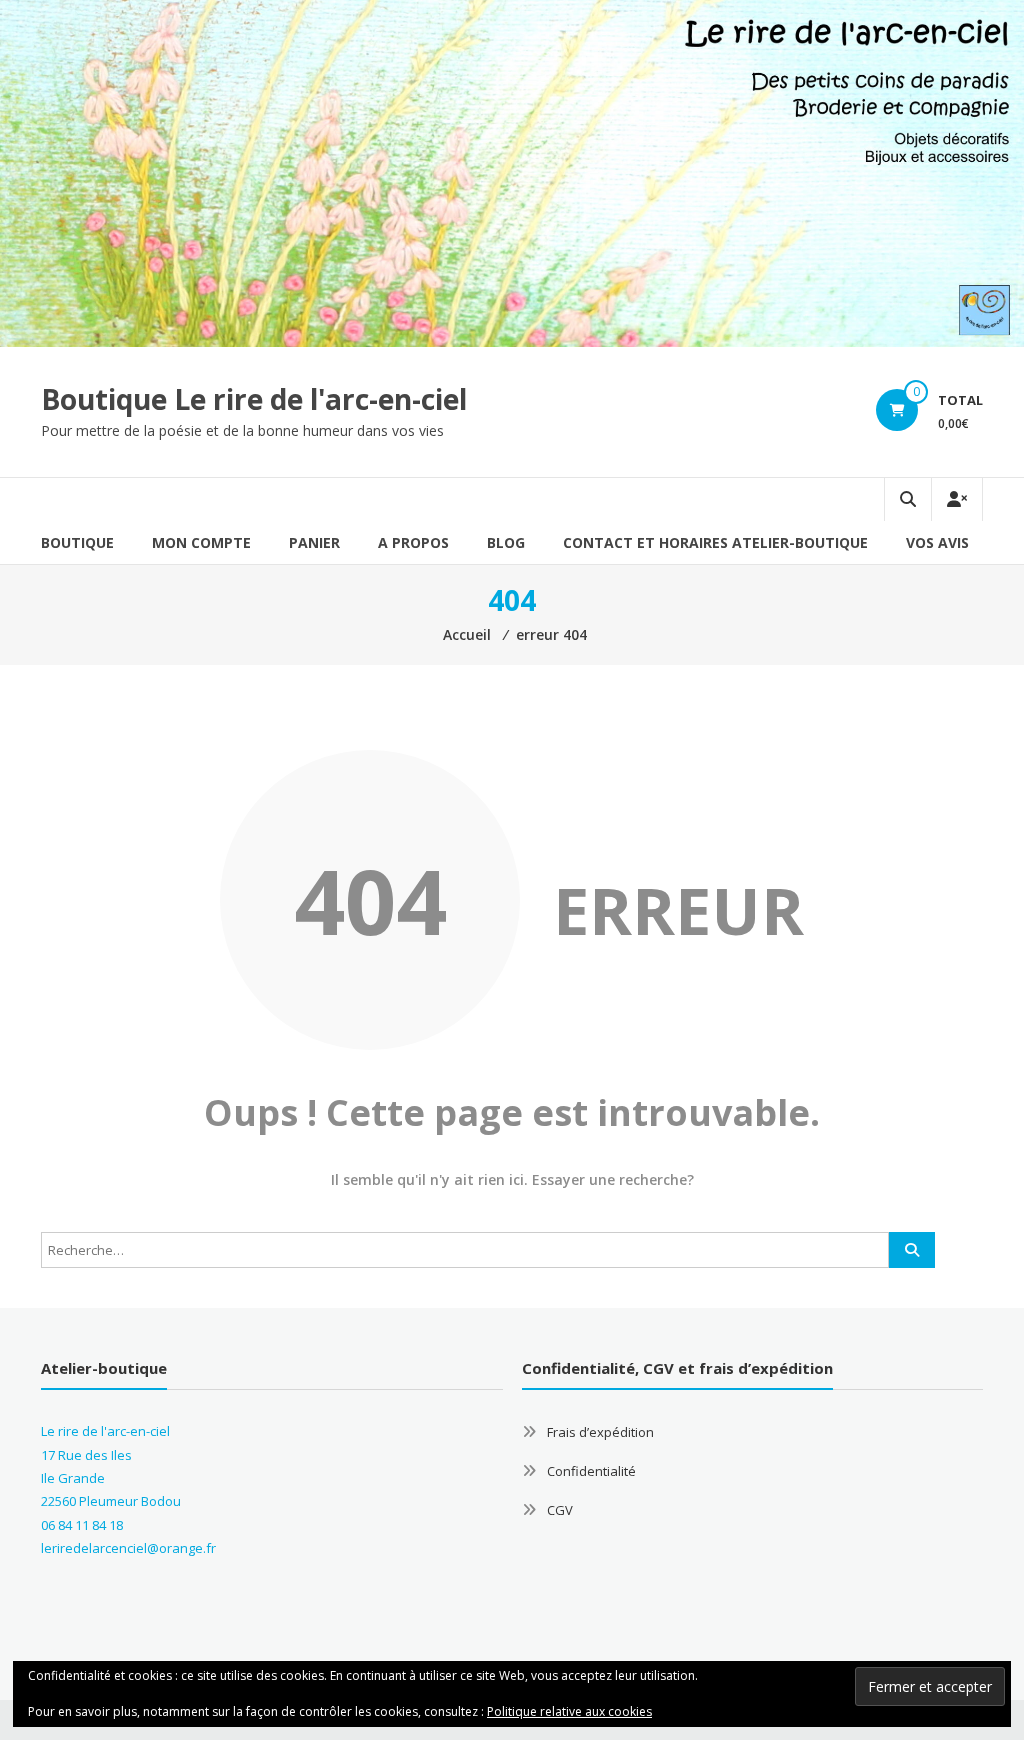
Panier (314, 542)
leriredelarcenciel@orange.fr (128, 1548)
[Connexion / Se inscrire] (957, 499)
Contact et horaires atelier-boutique (715, 542)
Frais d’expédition (600, 1432)
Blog (506, 542)
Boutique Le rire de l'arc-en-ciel (254, 399)
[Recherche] (912, 1250)
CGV (560, 1510)
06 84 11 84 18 (82, 1525)
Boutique (77, 542)
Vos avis (937, 542)
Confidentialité (591, 1471)
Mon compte (201, 542)
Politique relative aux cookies (569, 1711)
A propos (413, 542)
